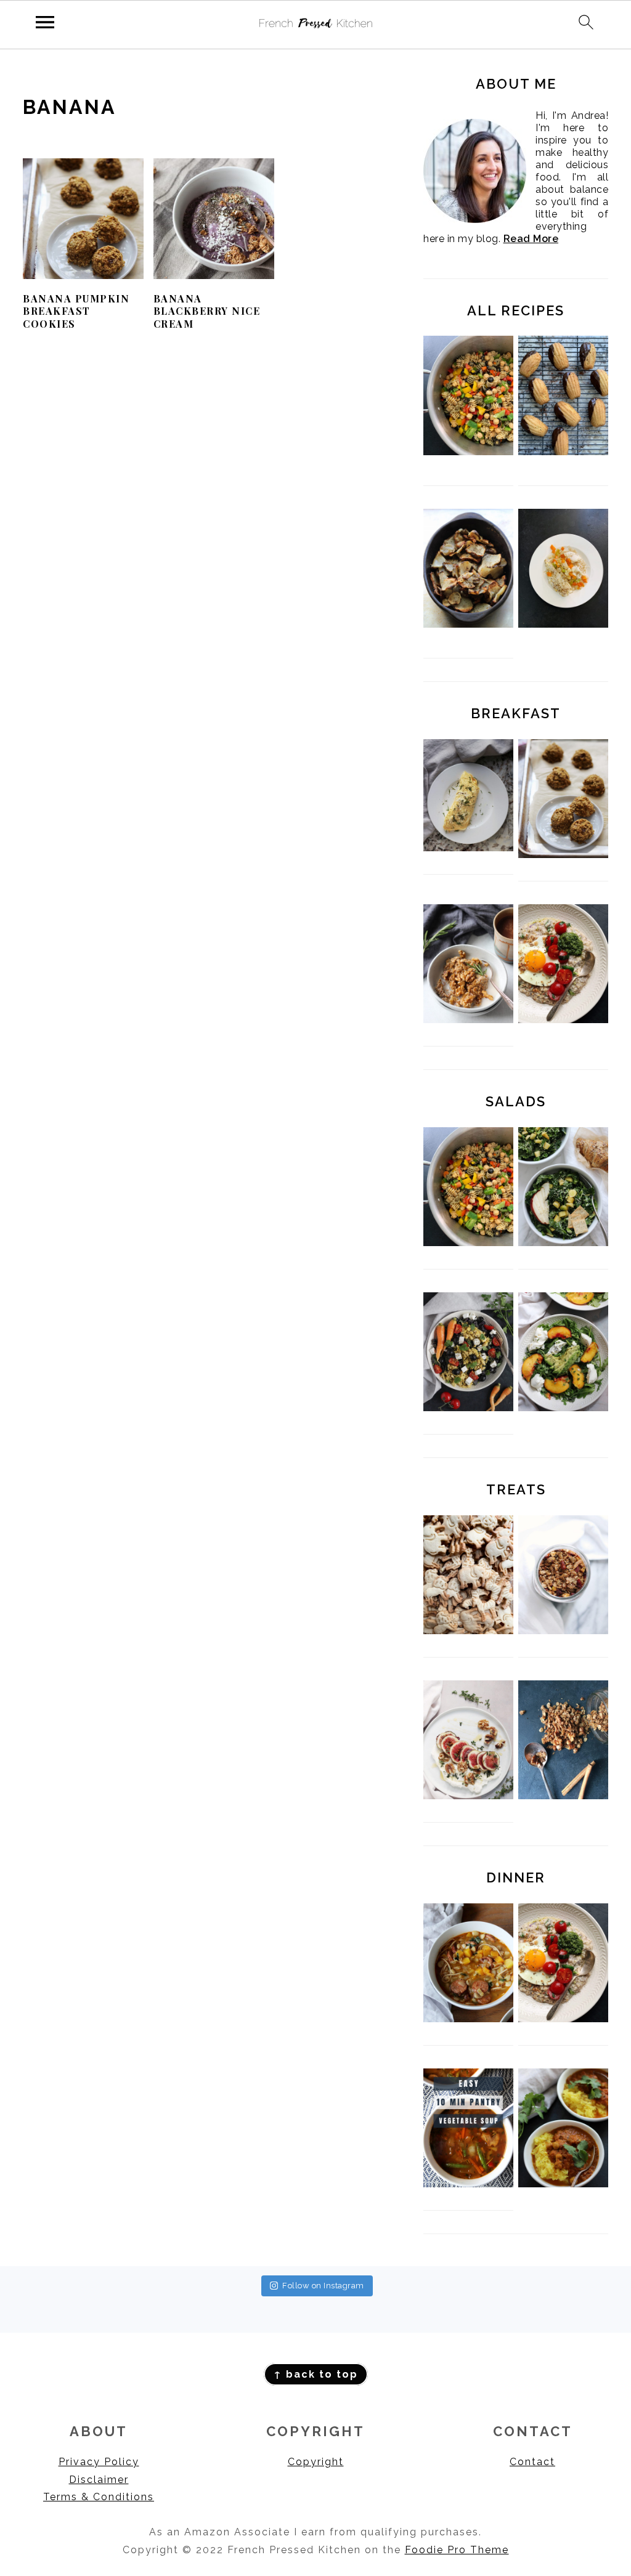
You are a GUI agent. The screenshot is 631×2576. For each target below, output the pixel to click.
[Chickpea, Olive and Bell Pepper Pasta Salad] (468, 395)
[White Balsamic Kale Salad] (563, 1243)
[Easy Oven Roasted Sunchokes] (468, 568)
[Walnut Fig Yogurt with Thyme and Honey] (468, 1796)
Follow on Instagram (323, 2286)
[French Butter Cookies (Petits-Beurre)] (468, 1631)
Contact (532, 2462)
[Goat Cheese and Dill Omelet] (468, 848)
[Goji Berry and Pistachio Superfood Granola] (563, 1631)
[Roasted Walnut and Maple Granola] (563, 1796)
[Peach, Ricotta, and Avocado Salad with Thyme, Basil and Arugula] (563, 1408)
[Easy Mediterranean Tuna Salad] (468, 1408)
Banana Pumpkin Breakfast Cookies (76, 311)
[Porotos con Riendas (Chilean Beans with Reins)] (468, 2019)
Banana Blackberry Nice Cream (207, 311)
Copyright (316, 2462)
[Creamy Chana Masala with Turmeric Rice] (563, 2184)
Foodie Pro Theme (457, 2550)
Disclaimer (99, 2480)
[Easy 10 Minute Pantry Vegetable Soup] (468, 2184)
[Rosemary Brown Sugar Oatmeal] (468, 1020)
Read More (531, 239)
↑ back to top (316, 2374)
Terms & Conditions (99, 2497)
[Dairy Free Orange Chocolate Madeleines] (563, 395)
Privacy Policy (99, 2462)
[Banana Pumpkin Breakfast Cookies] (563, 855)
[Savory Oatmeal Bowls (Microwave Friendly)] (563, 1020)
